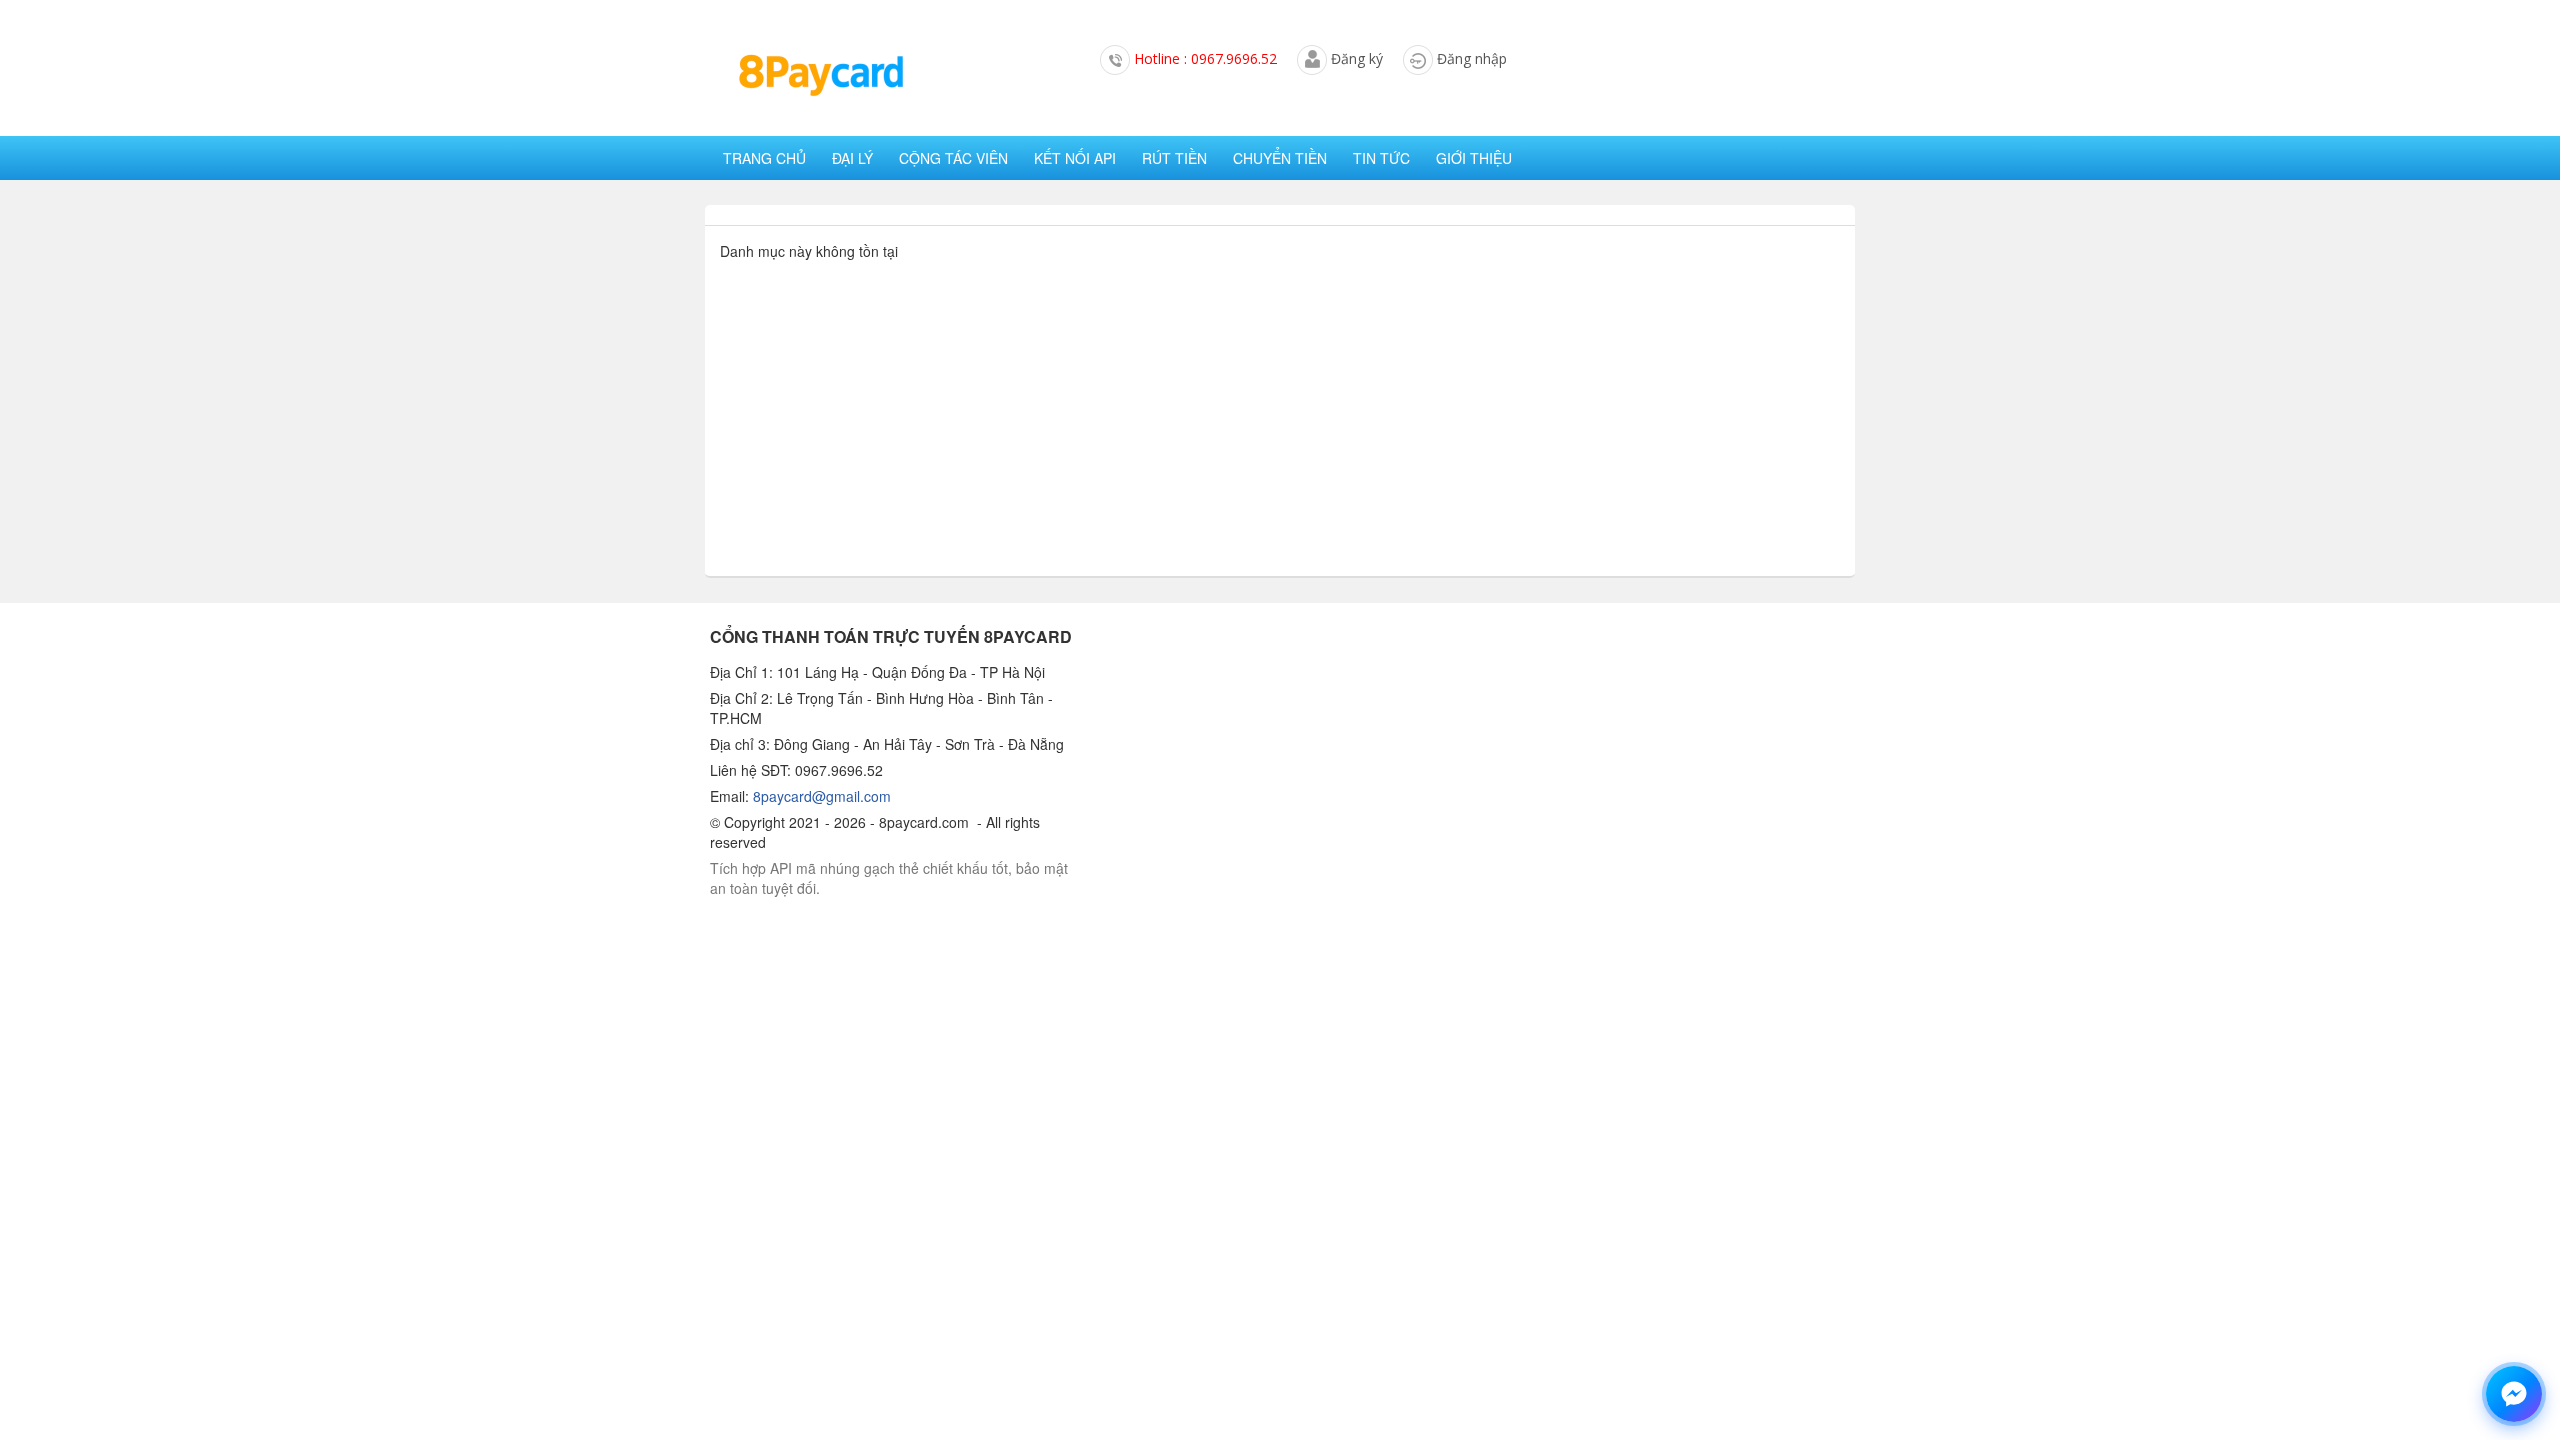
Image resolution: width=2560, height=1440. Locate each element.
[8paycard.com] (820, 76)
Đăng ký (1357, 58)
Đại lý (852, 158)
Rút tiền (1174, 158)
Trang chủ (764, 158)
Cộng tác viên (953, 158)
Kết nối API (1075, 158)
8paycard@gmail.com (822, 796)
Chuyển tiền (1280, 158)
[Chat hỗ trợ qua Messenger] (2514, 1394)
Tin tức (1381, 158)
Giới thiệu (1474, 158)
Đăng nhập (1472, 58)
